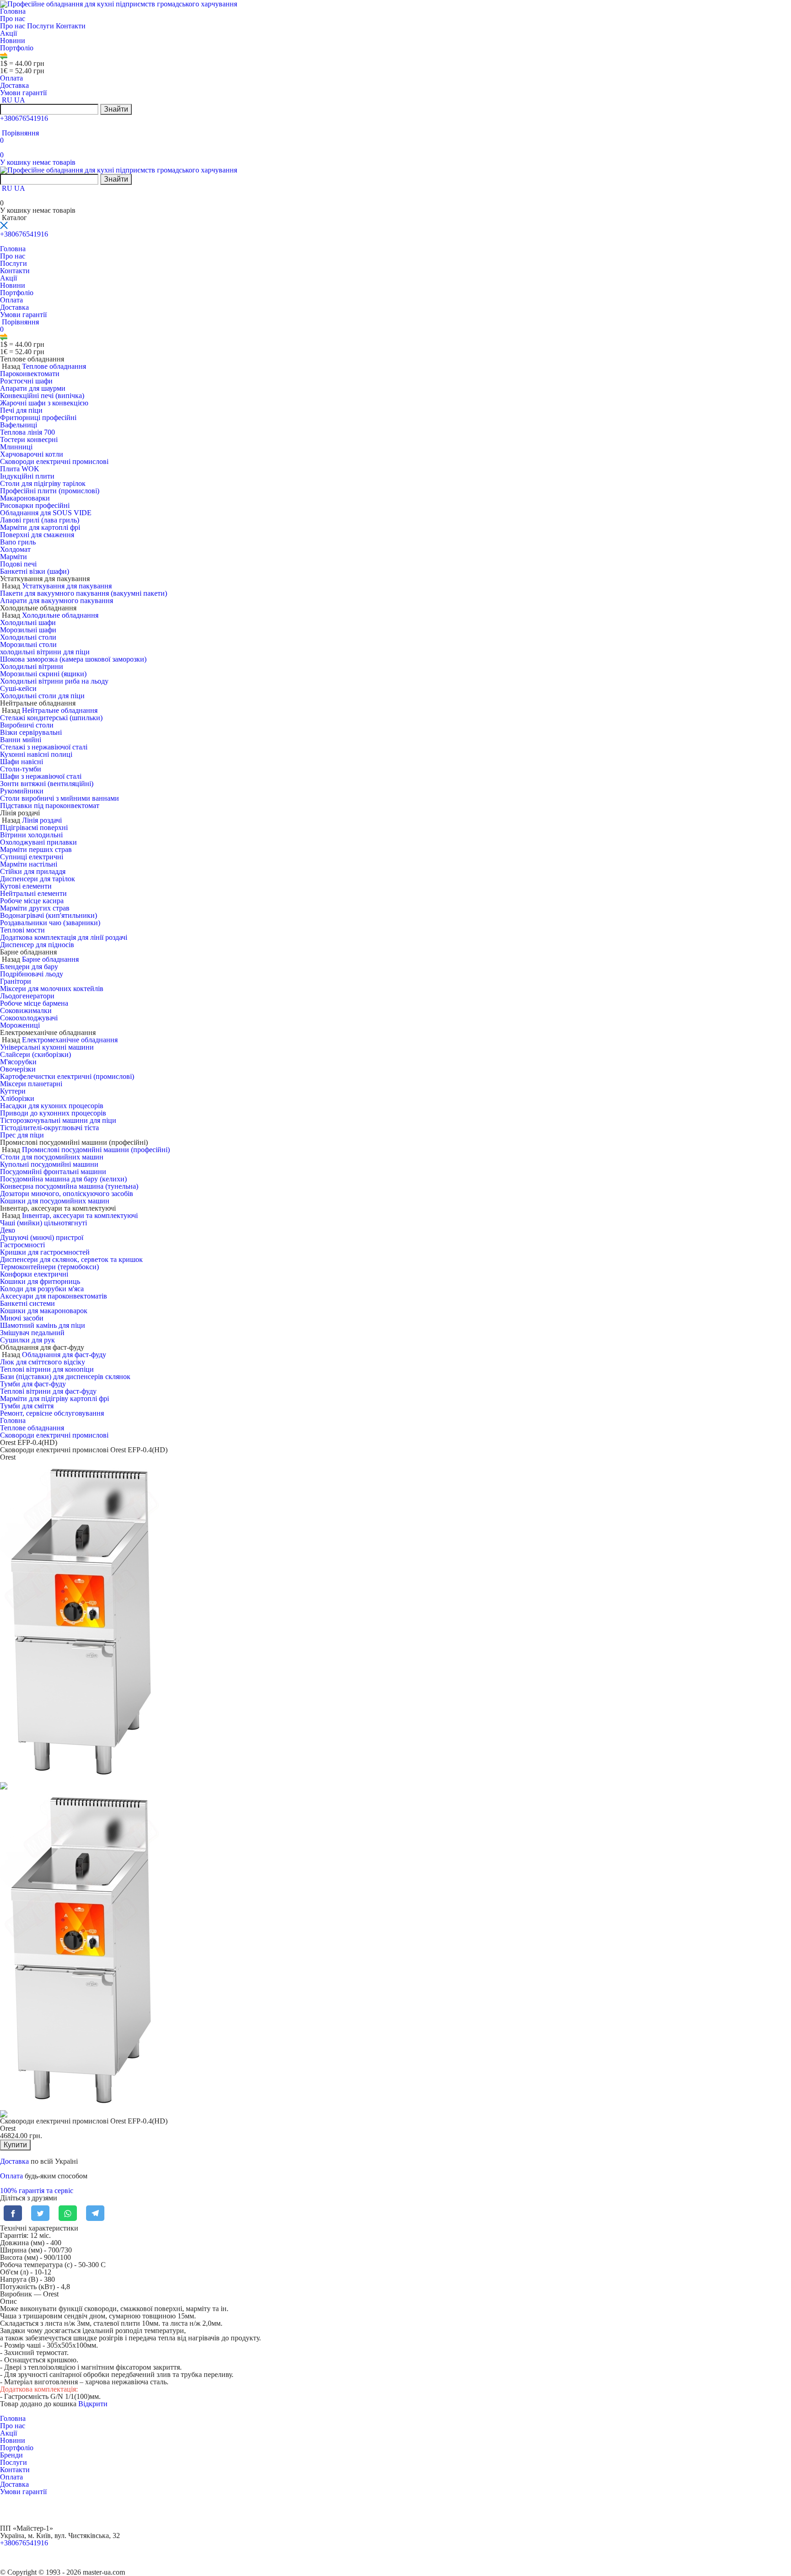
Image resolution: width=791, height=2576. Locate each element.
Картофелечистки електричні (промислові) (67, 1076)
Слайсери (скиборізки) (35, 1054)
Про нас (14, 19)
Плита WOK (20, 469)
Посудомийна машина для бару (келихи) (63, 1179)
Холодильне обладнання (60, 615)
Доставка (14, 85)
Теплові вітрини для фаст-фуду (48, 1391)
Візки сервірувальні (31, 732)
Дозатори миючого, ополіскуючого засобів (67, 1194)
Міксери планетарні (31, 1084)
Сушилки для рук (27, 1340)
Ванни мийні (21, 740)
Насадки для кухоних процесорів (52, 1106)
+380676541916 (24, 118)
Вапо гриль (18, 542)
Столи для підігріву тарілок (43, 483)
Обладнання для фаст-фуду (64, 1355)
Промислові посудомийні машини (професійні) (96, 1150)
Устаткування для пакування (67, 586)
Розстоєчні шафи (26, 381)
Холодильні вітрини (32, 666)
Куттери (13, 1091)
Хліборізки (17, 1098)
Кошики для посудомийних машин (55, 1201)
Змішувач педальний (32, 1333)
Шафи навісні (22, 762)
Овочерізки (18, 1069)
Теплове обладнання (54, 366)
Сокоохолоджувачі (29, 1018)
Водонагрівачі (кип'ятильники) (49, 915)
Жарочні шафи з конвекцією (44, 403)
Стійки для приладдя (33, 871)
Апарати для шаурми (33, 388)
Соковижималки (26, 1010)
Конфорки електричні (34, 1274)
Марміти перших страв (36, 849)
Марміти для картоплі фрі (40, 527)
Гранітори (16, 981)
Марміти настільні (29, 864)
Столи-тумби (21, 769)
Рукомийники (22, 791)
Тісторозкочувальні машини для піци (58, 1120)
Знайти (116, 109)
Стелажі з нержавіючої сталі (44, 747)
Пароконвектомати (30, 374)
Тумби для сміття (27, 1406)
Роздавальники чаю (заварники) (50, 923)
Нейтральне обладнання (60, 710)
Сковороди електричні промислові (54, 461)
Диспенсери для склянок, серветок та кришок (71, 1259)
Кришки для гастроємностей (45, 1252)
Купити (15, 2145)
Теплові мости (22, 930)
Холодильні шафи (28, 622)
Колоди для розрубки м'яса (42, 1289)
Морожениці (20, 1025)
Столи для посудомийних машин (52, 1157)
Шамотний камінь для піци (43, 1325)
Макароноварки (25, 498)
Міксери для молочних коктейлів (52, 989)
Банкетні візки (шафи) (35, 571)
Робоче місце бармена (34, 1003)
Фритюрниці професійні (38, 418)
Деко (8, 1230)
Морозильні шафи (28, 630)
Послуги (41, 26)
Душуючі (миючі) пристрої (42, 1237)
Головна (13, 11)
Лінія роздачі (42, 820)
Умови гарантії (23, 93)
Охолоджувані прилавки (38, 842)
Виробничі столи (27, 725)
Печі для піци (21, 410)
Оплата (11, 78)
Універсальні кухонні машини (47, 1047)
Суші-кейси (18, 688)
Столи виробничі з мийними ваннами (60, 798)
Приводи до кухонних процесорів (53, 1113)
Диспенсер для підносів (37, 945)
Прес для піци (22, 1135)
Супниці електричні (32, 857)
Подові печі (18, 564)
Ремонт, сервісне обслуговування (52, 1413)
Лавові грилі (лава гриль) (40, 520)
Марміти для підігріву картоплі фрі (54, 1398)
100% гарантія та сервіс (37, 2191)
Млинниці (16, 447)
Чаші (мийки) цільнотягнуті (43, 1223)
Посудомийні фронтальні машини (53, 1172)
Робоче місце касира (32, 901)
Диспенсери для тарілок (38, 879)
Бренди (11, 2455)
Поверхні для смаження (37, 535)
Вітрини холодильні (31, 835)
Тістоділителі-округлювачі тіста (49, 1128)
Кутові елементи (26, 886)
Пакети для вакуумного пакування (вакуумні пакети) (84, 593)
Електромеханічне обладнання (70, 1040)
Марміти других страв (35, 908)
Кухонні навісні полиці (36, 754)
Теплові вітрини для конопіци (47, 1369)
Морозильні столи (28, 644)
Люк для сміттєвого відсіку (43, 1362)
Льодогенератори (27, 996)
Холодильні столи (28, 637)
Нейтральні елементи (33, 893)
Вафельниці (19, 425)
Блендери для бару (29, 967)
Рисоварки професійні (35, 505)
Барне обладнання (50, 959)
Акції (8, 33)
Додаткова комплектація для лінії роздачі (64, 937)
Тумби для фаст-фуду (33, 1384)
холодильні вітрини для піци (45, 652)
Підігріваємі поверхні (34, 827)
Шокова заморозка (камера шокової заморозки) (73, 659)
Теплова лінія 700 (27, 432)
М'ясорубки (18, 1062)
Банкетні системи (27, 1303)
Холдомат (15, 549)
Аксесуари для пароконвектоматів (54, 1296)
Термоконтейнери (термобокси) (49, 1267)
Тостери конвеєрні (29, 439)
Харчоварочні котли (32, 454)
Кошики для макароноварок (44, 1311)
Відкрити (93, 2404)
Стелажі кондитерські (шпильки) (51, 718)
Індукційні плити (27, 476)
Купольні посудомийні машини (49, 1164)
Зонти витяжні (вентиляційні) (47, 784)
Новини (13, 40)
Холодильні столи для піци (42, 696)
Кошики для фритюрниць (40, 1281)
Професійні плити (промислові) (50, 491)
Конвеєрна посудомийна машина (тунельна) (69, 1186)
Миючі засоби (22, 1318)
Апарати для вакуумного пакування (57, 601)
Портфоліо (17, 48)
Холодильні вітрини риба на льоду (54, 681)
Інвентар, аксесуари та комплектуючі (80, 1215)
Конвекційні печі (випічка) (42, 396)
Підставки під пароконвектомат (50, 806)
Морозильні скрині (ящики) (43, 674)
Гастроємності (22, 1245)
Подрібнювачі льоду (32, 974)
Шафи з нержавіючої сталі (41, 776)
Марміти (14, 557)
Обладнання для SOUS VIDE (46, 513)
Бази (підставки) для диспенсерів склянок (65, 1377)
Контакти (71, 26)
